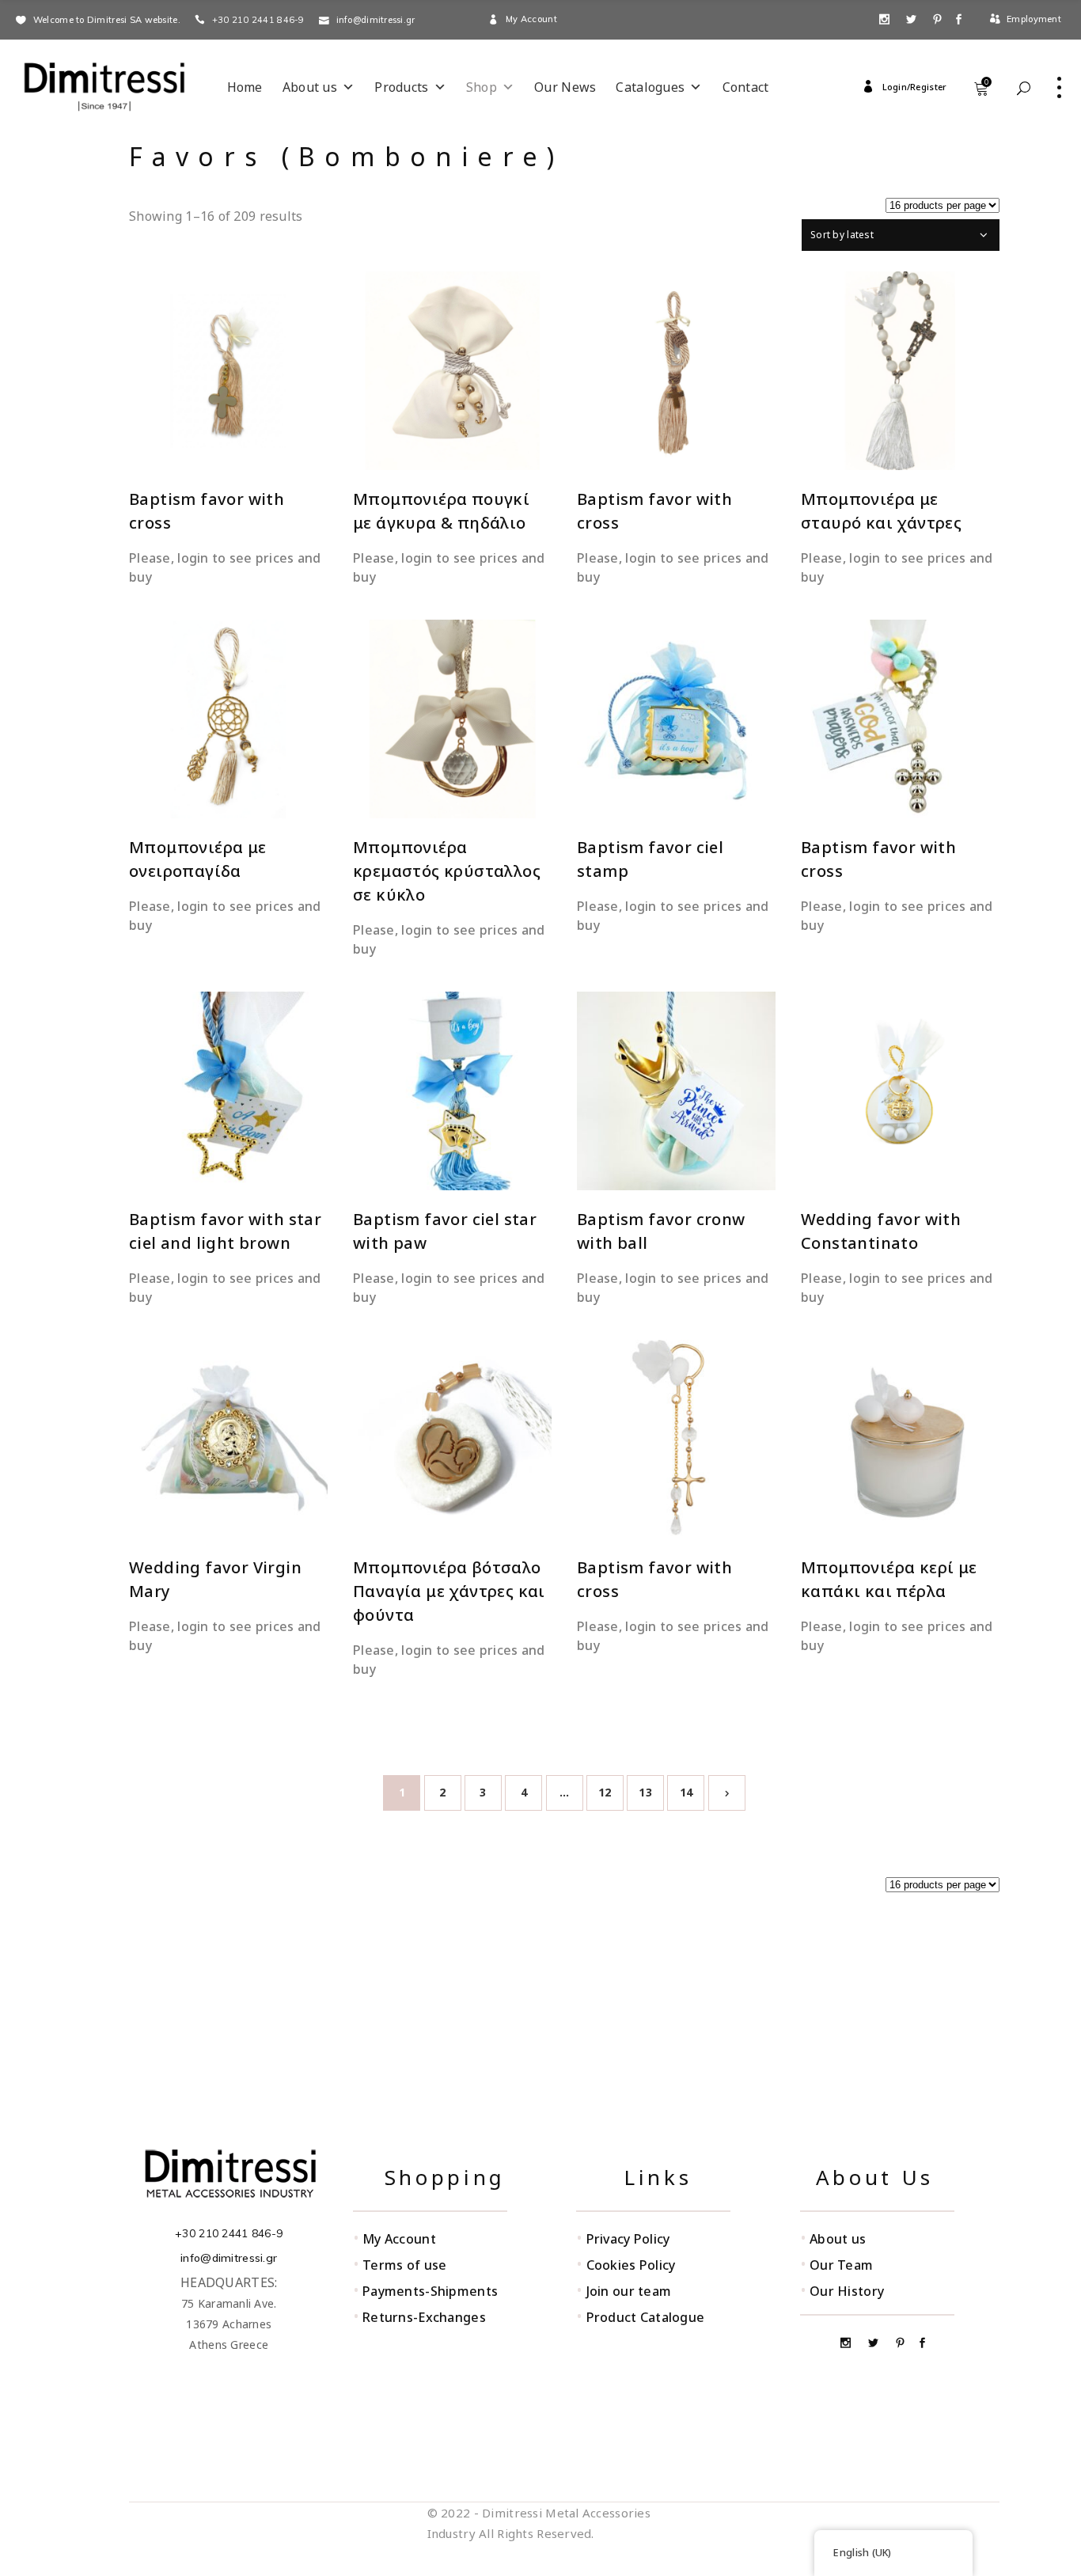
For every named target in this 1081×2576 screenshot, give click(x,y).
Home (245, 87)
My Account (399, 2239)
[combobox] (901, 235)
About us (310, 87)
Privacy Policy (628, 2239)
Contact (746, 87)
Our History (847, 2291)
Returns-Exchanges (424, 2317)
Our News (565, 87)
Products (401, 87)
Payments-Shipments (430, 2291)
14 (687, 1792)
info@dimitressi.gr (229, 2258)
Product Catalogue (646, 2317)
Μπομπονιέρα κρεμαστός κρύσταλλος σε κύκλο (447, 871)
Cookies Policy (631, 2265)
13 (645, 1792)
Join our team (629, 2291)
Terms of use (404, 2265)
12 (605, 1792)
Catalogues (650, 87)
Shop (482, 87)
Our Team (841, 2265)
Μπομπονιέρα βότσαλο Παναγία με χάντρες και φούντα (449, 1591)
